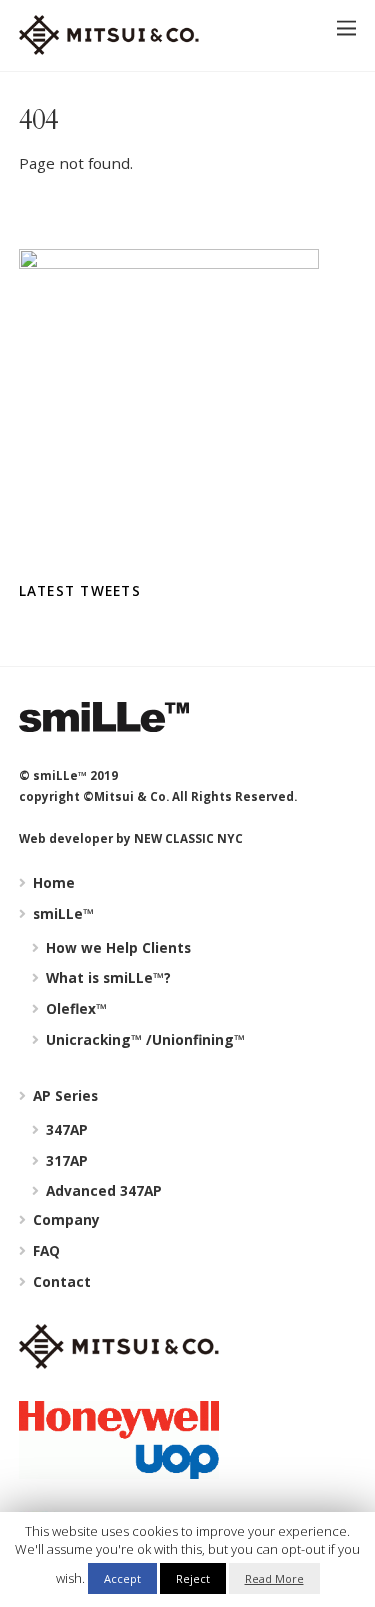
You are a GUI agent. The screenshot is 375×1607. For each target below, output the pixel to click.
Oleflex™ (74, 1008)
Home (52, 882)
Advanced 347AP (102, 1190)
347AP (65, 1129)
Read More (274, 1578)
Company (64, 1219)
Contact (60, 1281)
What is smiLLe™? (106, 977)
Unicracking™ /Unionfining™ (143, 1039)
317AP (65, 1160)
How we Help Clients (116, 947)
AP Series (63, 1095)
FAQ (44, 1250)
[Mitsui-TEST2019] (109, 45)
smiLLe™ (61, 913)
